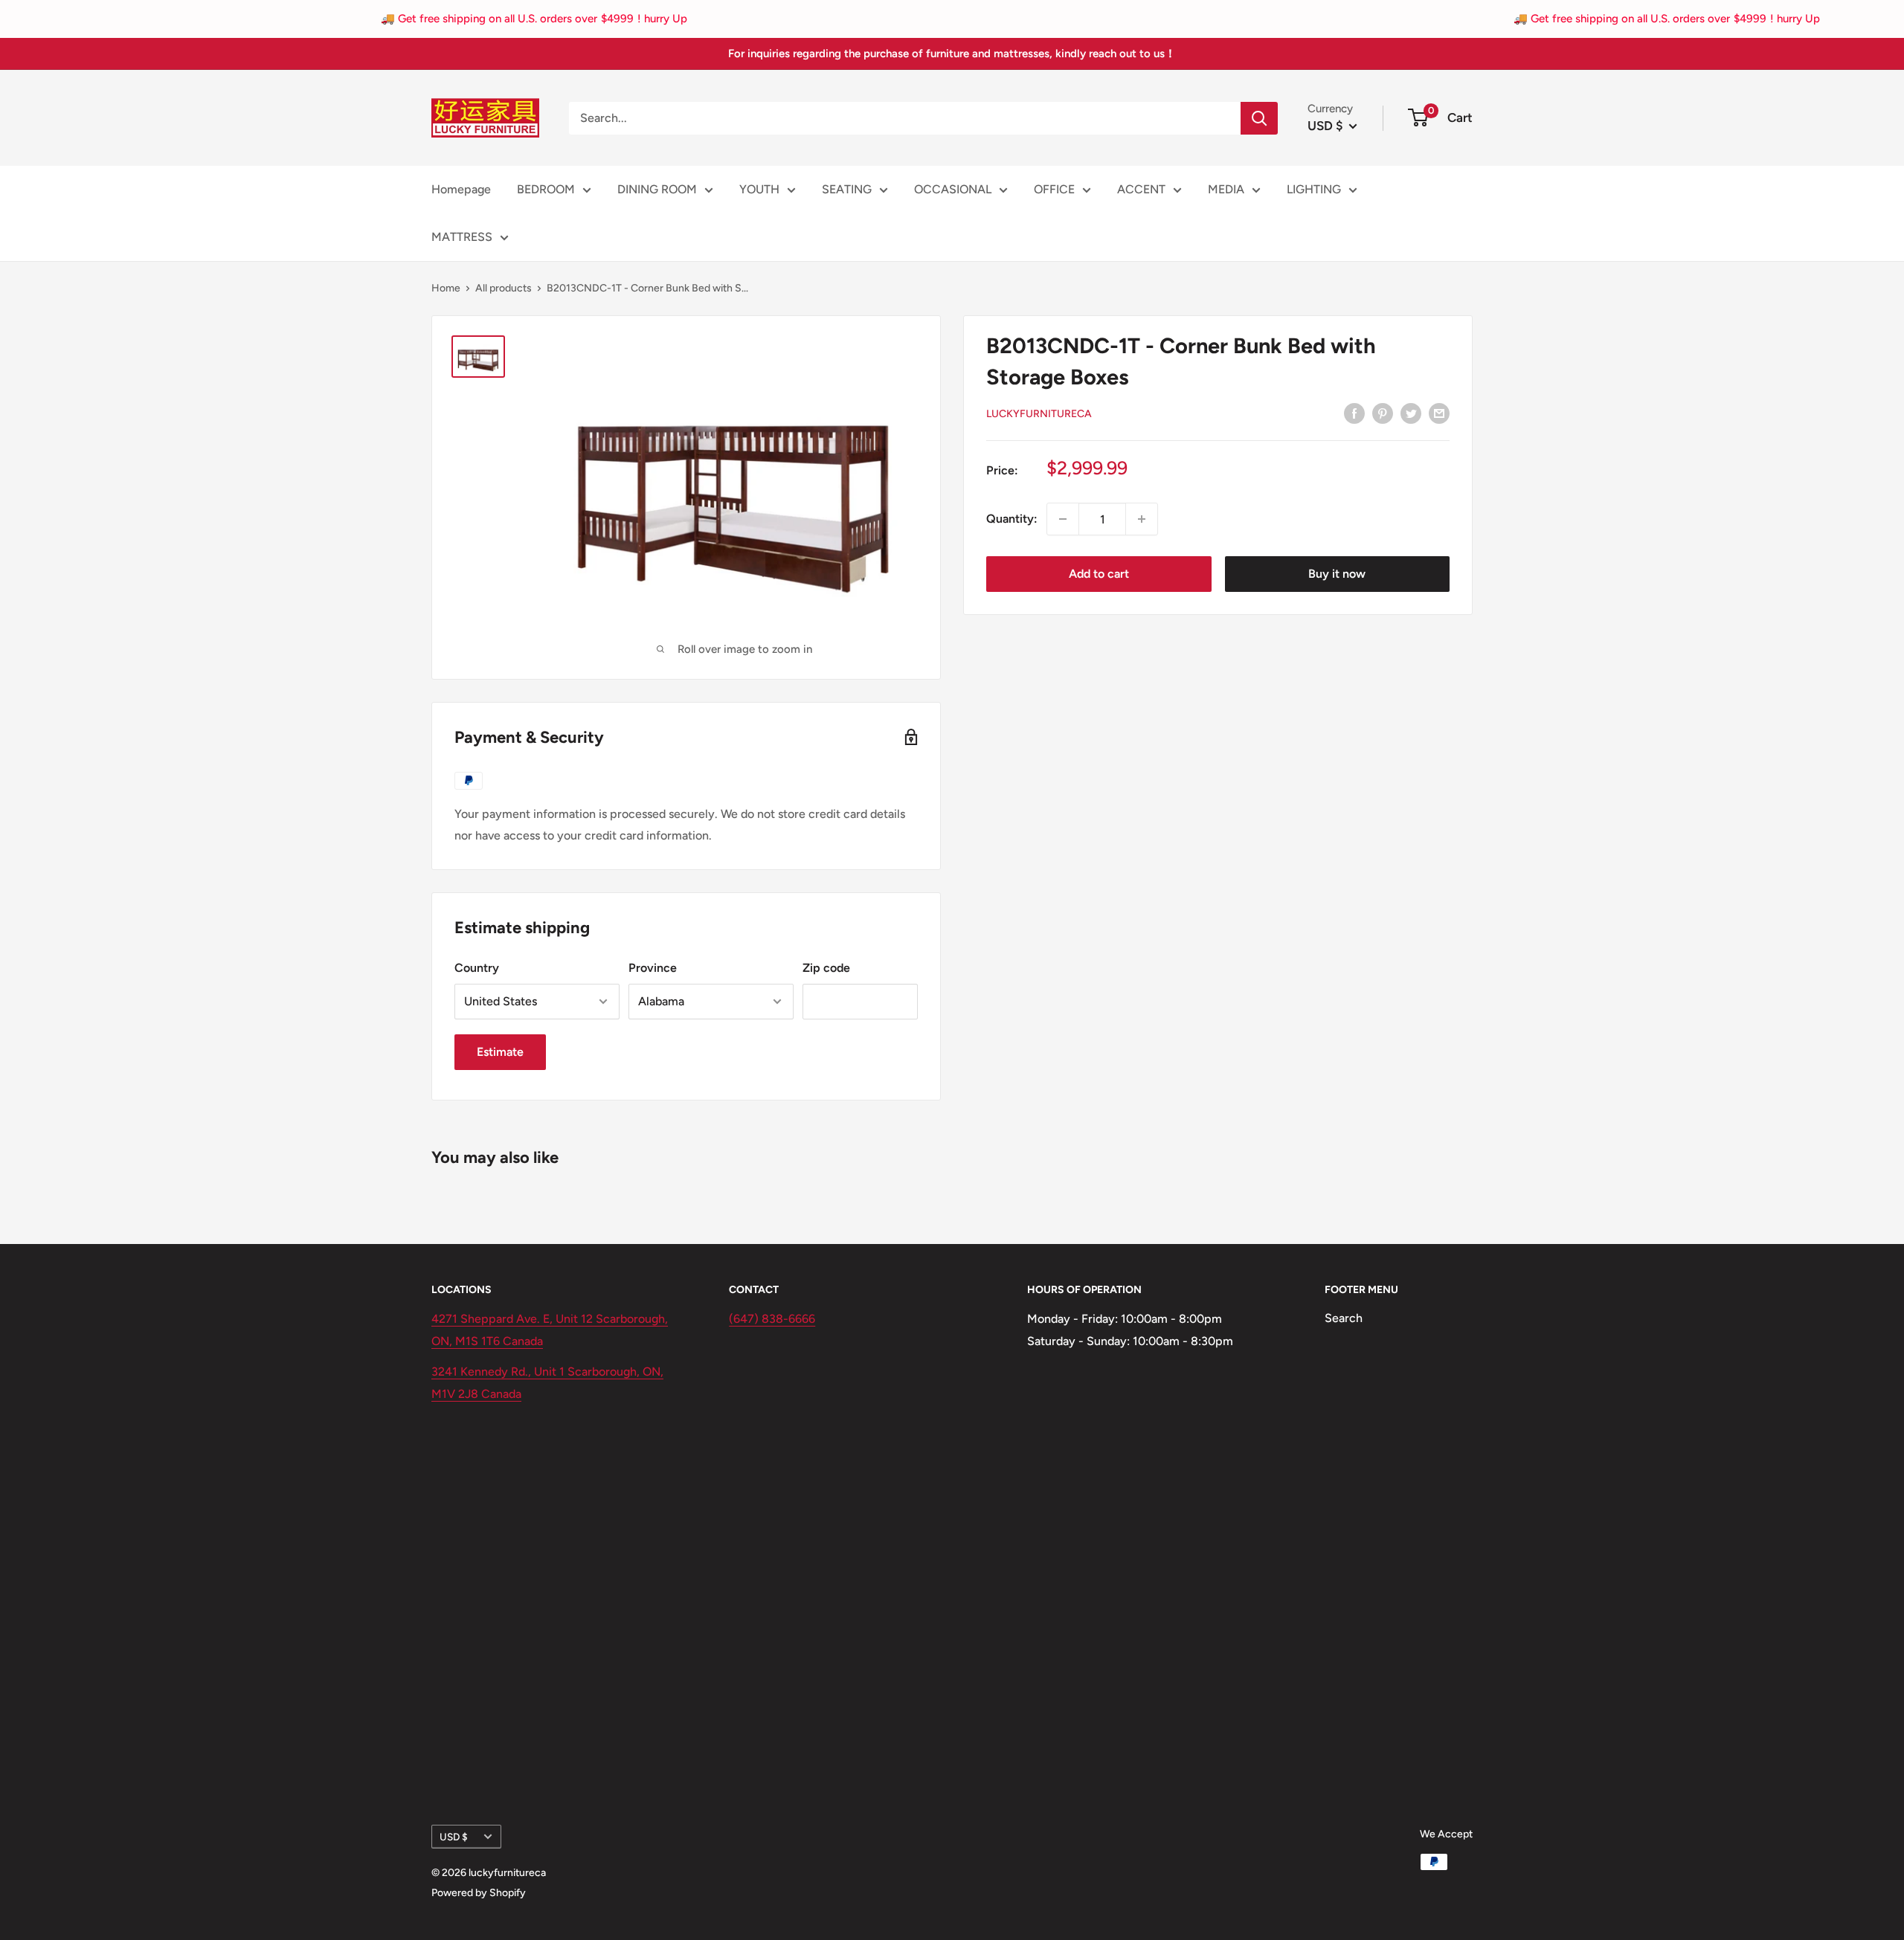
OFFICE (1054, 189)
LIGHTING (1314, 189)
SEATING (847, 189)
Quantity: (1012, 519)
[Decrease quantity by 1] (1063, 519)
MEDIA (1226, 189)
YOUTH (759, 189)
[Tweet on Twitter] (1411, 413)
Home (446, 288)
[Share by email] (1439, 413)
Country (477, 968)
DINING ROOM (657, 189)
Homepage (461, 189)
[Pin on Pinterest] (1383, 413)
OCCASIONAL (953, 189)
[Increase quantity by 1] (1142, 519)
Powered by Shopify (479, 1893)
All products (504, 288)
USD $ (454, 1837)
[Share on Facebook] (1354, 413)
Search (1344, 1318)
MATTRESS (462, 237)
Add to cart (1099, 574)
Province (653, 968)
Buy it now (1337, 574)
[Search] (1259, 118)
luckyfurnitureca (1039, 414)
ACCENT (1141, 189)
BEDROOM (546, 189)
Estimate (500, 1052)
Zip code (826, 968)
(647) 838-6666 (772, 1319)
